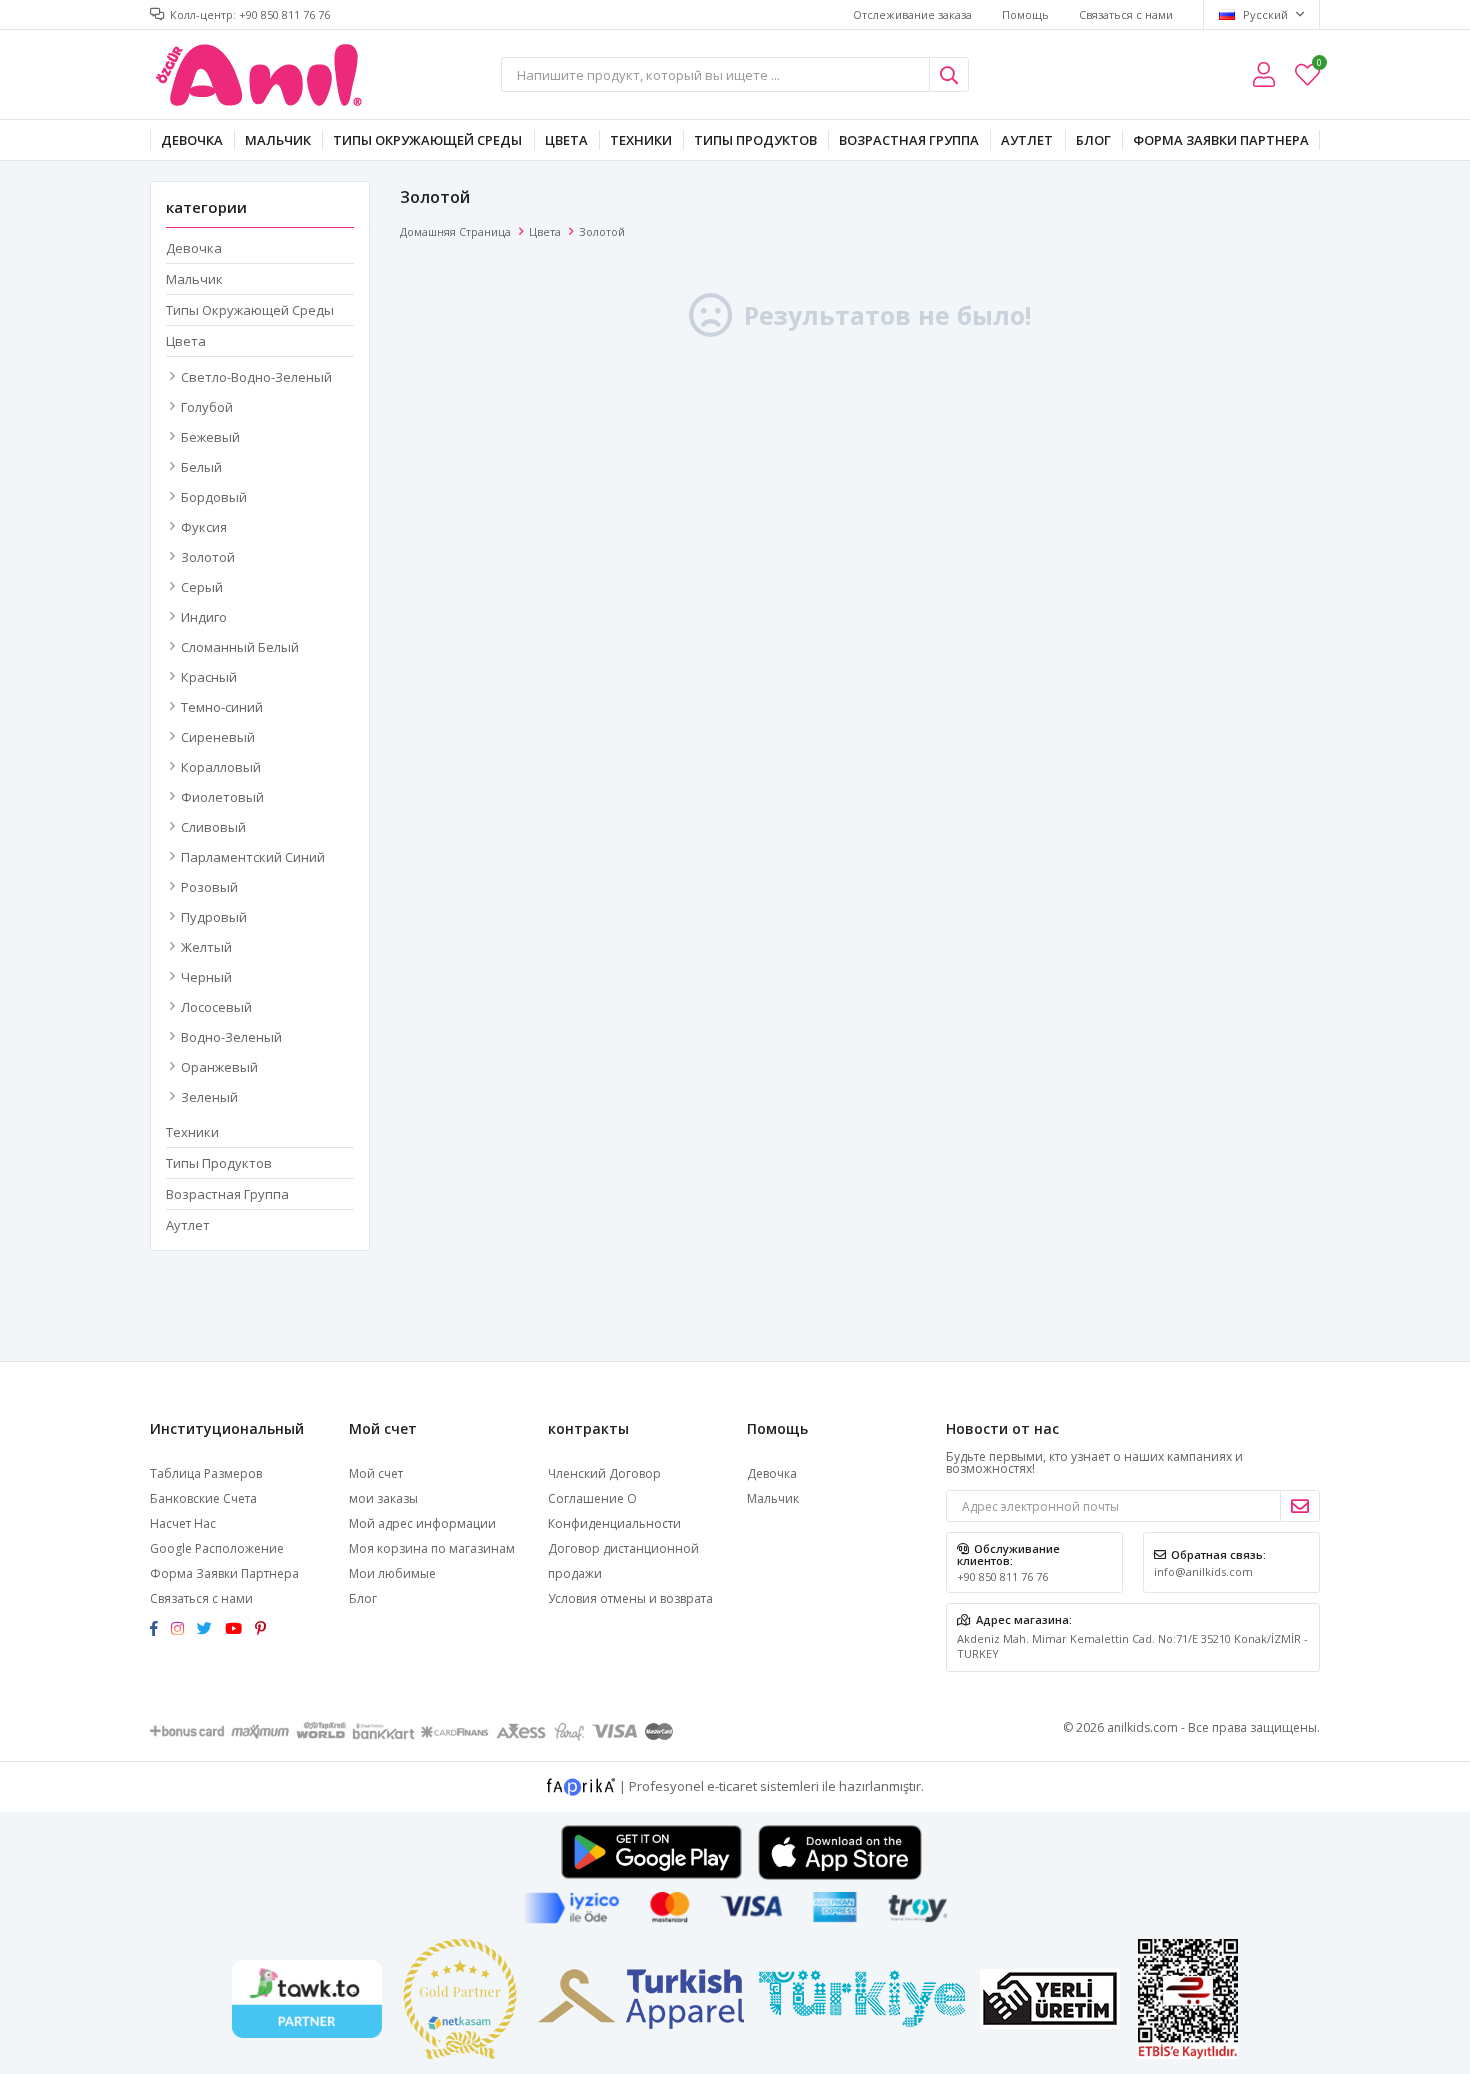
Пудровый (214, 917)
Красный (209, 677)
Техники (641, 140)
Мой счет (376, 1473)
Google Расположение (217, 1548)
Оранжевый (219, 1067)
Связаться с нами (1126, 14)
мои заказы (383, 1498)
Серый (202, 587)
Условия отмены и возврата (630, 1598)
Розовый (209, 887)
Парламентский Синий (253, 857)
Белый (201, 467)
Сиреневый (218, 737)
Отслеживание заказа (912, 14)
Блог (1093, 140)
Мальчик (278, 140)
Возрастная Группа (909, 140)
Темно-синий (222, 707)
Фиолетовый (222, 797)
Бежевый (210, 437)
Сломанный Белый (240, 647)
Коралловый (221, 767)
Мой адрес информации (422, 1523)
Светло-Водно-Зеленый (256, 377)
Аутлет (1027, 140)
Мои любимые (1318, 65)
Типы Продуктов (755, 140)
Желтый (206, 947)
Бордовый (214, 497)
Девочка (192, 140)
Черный (206, 977)
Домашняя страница (455, 231)
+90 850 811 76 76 (1002, 1576)
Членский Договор (604, 1473)
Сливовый (213, 827)
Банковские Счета (203, 1498)
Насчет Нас (183, 1523)
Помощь (1025, 14)
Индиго (204, 617)
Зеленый (209, 1097)
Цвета (566, 140)
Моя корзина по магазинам (432, 1548)
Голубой (207, 407)
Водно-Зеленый (231, 1037)
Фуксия (204, 527)
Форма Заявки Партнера (1221, 140)
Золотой (208, 557)
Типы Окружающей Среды (427, 140)
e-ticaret (732, 1785)
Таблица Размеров (206, 1473)
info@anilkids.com (1203, 1571)
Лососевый (216, 1007)
